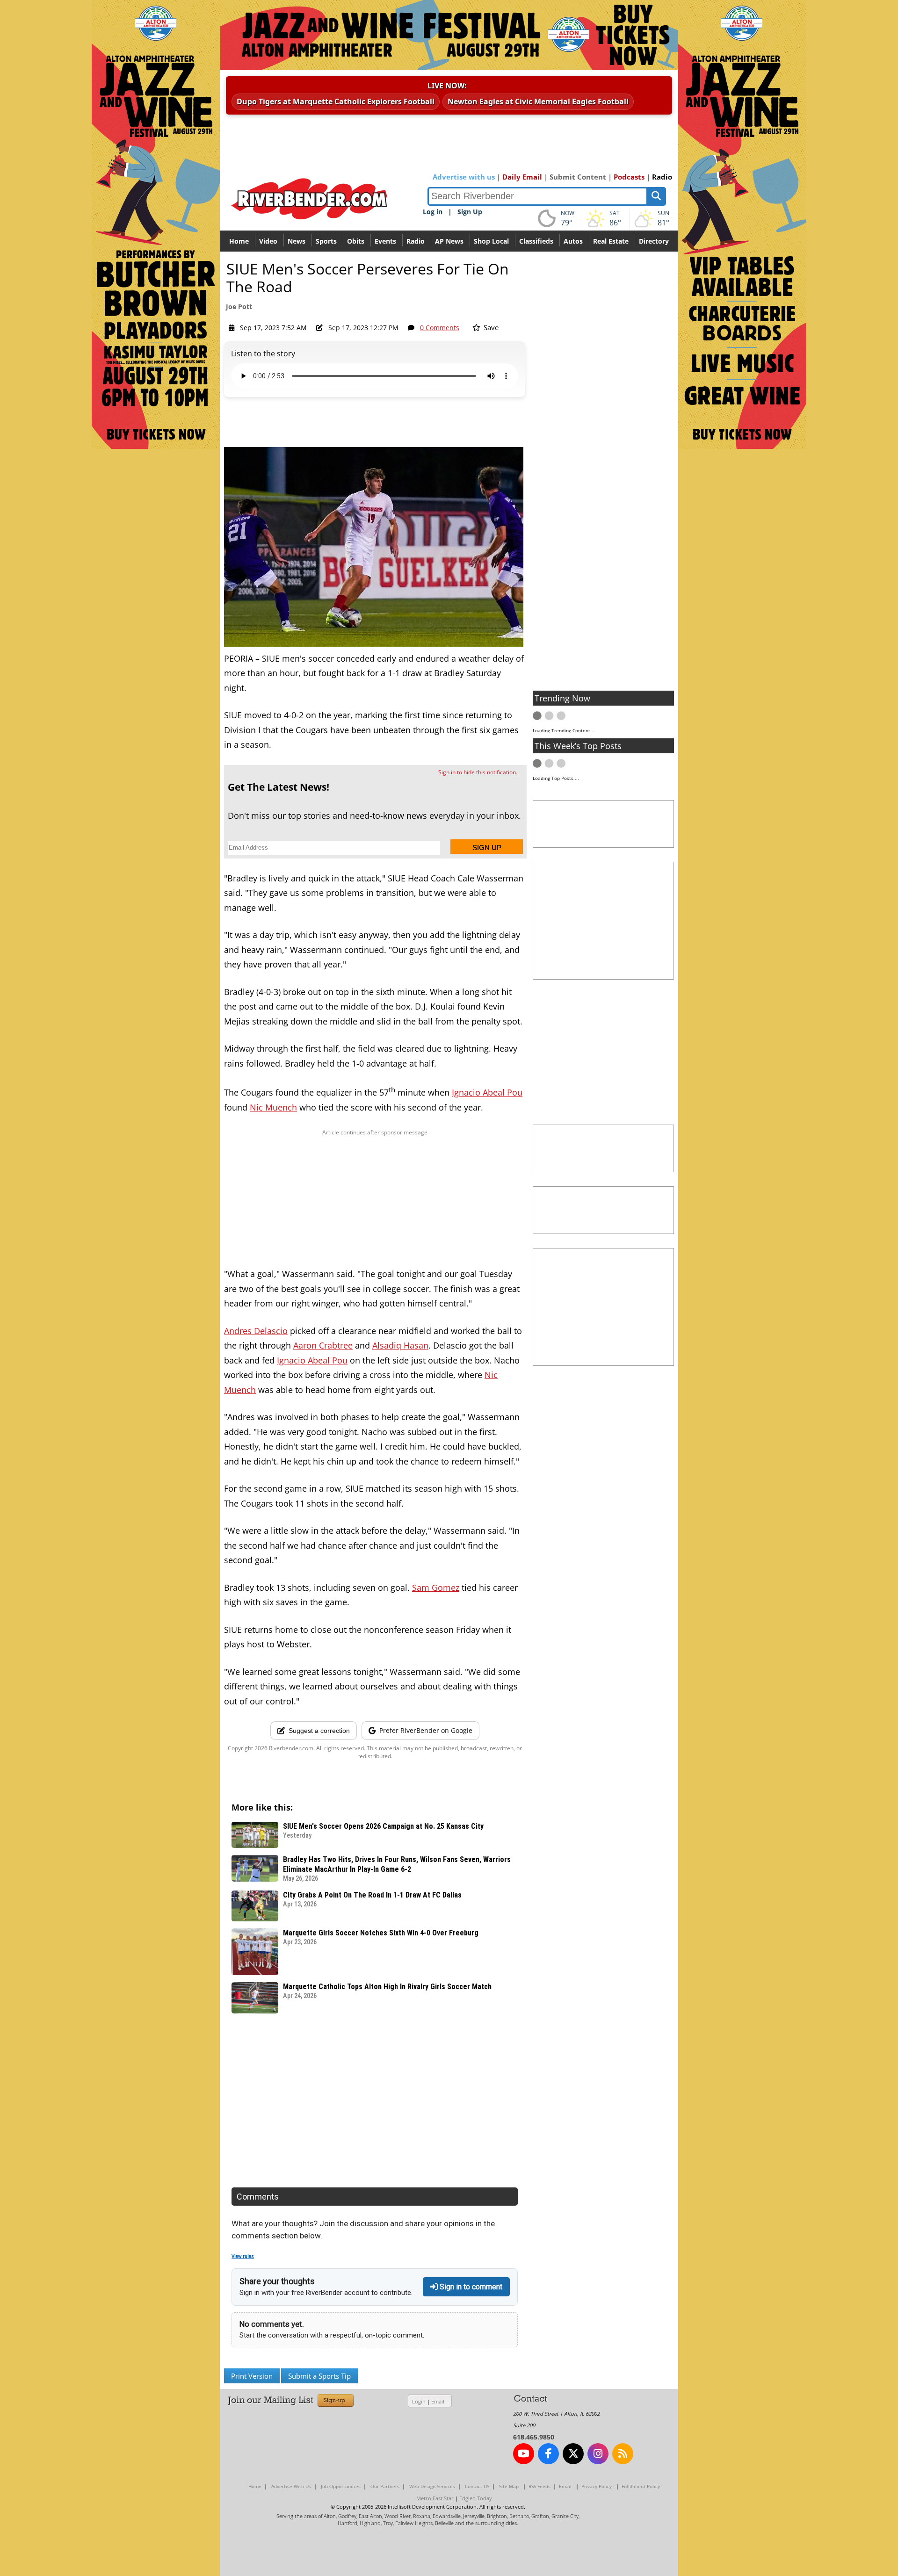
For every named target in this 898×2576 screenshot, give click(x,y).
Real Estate (611, 241)
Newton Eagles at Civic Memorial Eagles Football (538, 101)
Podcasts (629, 177)
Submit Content (578, 177)
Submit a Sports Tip (319, 2376)
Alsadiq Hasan (400, 1345)
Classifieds (536, 241)
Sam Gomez (436, 1587)
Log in (433, 212)
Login (419, 2401)
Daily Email (522, 177)
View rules (243, 2256)
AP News (449, 241)
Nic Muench (273, 1107)
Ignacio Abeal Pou (487, 1092)
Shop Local (491, 241)
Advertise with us (464, 177)
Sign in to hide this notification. (478, 772)
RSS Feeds (540, 2486)
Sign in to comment (470, 2287)
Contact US (477, 2486)
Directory (654, 241)
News (297, 241)
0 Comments (440, 328)
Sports (326, 241)
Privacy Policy (597, 2486)
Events (385, 241)
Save (490, 327)
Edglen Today (476, 2498)
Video (268, 241)
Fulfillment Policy (641, 2486)
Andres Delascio (256, 1331)
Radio (662, 177)
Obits (356, 241)
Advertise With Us (291, 2486)
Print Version (252, 2376)
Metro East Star (435, 2498)
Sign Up (470, 212)
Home (239, 241)
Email (438, 2401)
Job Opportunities (341, 2486)
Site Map (509, 2486)
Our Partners (385, 2486)
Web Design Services (432, 2486)
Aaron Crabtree (323, 1345)
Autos (573, 241)
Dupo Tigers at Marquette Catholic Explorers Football (336, 101)
